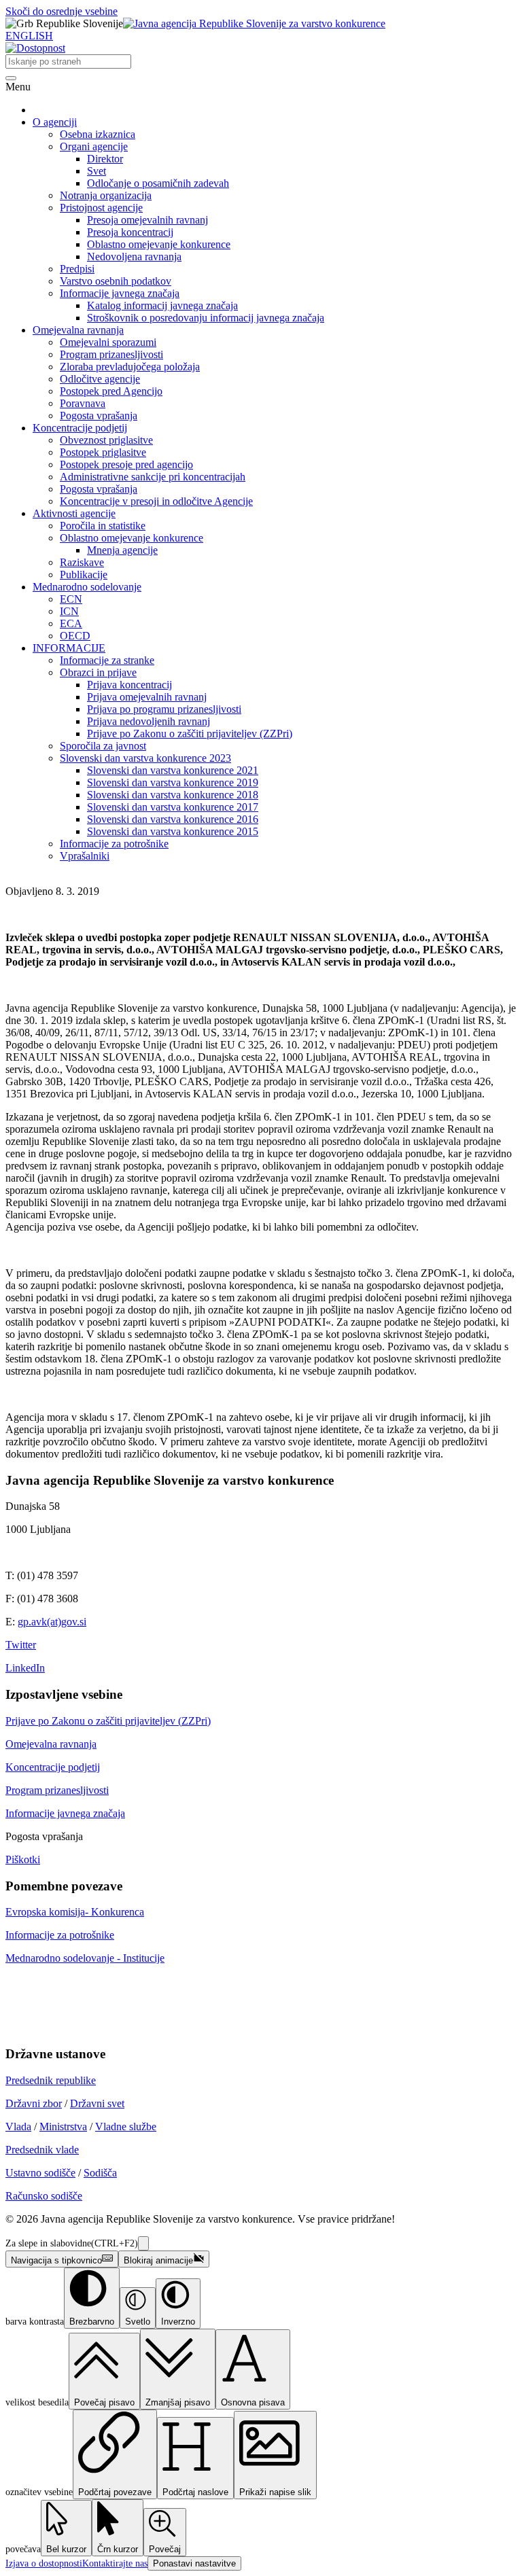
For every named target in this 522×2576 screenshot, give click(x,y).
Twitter (21, 1645)
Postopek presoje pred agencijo (126, 464)
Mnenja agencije (122, 550)
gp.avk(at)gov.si (52, 1622)
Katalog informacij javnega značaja (162, 305)
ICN (69, 611)
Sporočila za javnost (103, 746)
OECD (75, 636)
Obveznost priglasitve (106, 440)
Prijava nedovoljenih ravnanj (149, 721)
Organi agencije (94, 146)
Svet (97, 171)
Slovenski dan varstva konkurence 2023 (145, 758)
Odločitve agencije (100, 379)
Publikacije (84, 575)
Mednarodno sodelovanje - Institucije (85, 1958)
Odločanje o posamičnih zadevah (158, 183)
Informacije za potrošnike (114, 844)
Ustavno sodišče (40, 2173)
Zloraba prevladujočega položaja (130, 367)
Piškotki (23, 1859)
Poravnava (83, 403)
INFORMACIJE (69, 648)
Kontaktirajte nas (115, 2563)
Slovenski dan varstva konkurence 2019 (173, 782)
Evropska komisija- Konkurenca (75, 1912)
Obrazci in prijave (98, 672)
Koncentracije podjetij (80, 428)
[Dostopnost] (35, 48)
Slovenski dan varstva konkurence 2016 (173, 819)
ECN (71, 599)
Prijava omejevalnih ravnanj (147, 697)
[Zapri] (143, 2243)
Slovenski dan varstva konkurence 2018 (173, 795)
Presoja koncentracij (130, 232)
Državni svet (97, 2103)
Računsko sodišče (44, 2196)
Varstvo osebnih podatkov (116, 281)
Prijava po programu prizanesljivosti (164, 709)
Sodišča (100, 2173)
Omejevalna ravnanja (78, 330)
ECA (71, 623)
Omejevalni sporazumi (108, 342)
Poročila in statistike (103, 526)
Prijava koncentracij (129, 685)
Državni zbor (34, 2103)
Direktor (105, 159)
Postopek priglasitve (103, 452)
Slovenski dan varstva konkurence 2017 (173, 807)
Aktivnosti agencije (74, 513)
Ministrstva (63, 2127)
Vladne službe (126, 2127)
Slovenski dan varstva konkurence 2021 (173, 770)
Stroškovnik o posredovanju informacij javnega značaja (206, 318)
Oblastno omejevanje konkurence (159, 244)
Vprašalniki (85, 856)
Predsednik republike (51, 2080)
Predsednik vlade (42, 2150)
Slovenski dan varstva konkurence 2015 (173, 831)
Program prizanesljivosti (111, 354)
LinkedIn (25, 1668)
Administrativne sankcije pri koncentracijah (153, 477)
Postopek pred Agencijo (111, 391)
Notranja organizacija (106, 195)
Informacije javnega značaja (120, 293)
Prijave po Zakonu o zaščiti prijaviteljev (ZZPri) (190, 734)
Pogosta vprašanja (99, 416)
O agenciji (55, 122)
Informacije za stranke (107, 660)
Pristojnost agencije (101, 208)
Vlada (18, 2127)
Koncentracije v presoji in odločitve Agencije (156, 501)
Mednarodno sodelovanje (87, 587)
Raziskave (82, 562)
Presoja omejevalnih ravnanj (147, 220)
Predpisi (77, 269)
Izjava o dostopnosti (44, 2563)
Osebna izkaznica (98, 134)
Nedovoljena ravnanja (134, 257)
